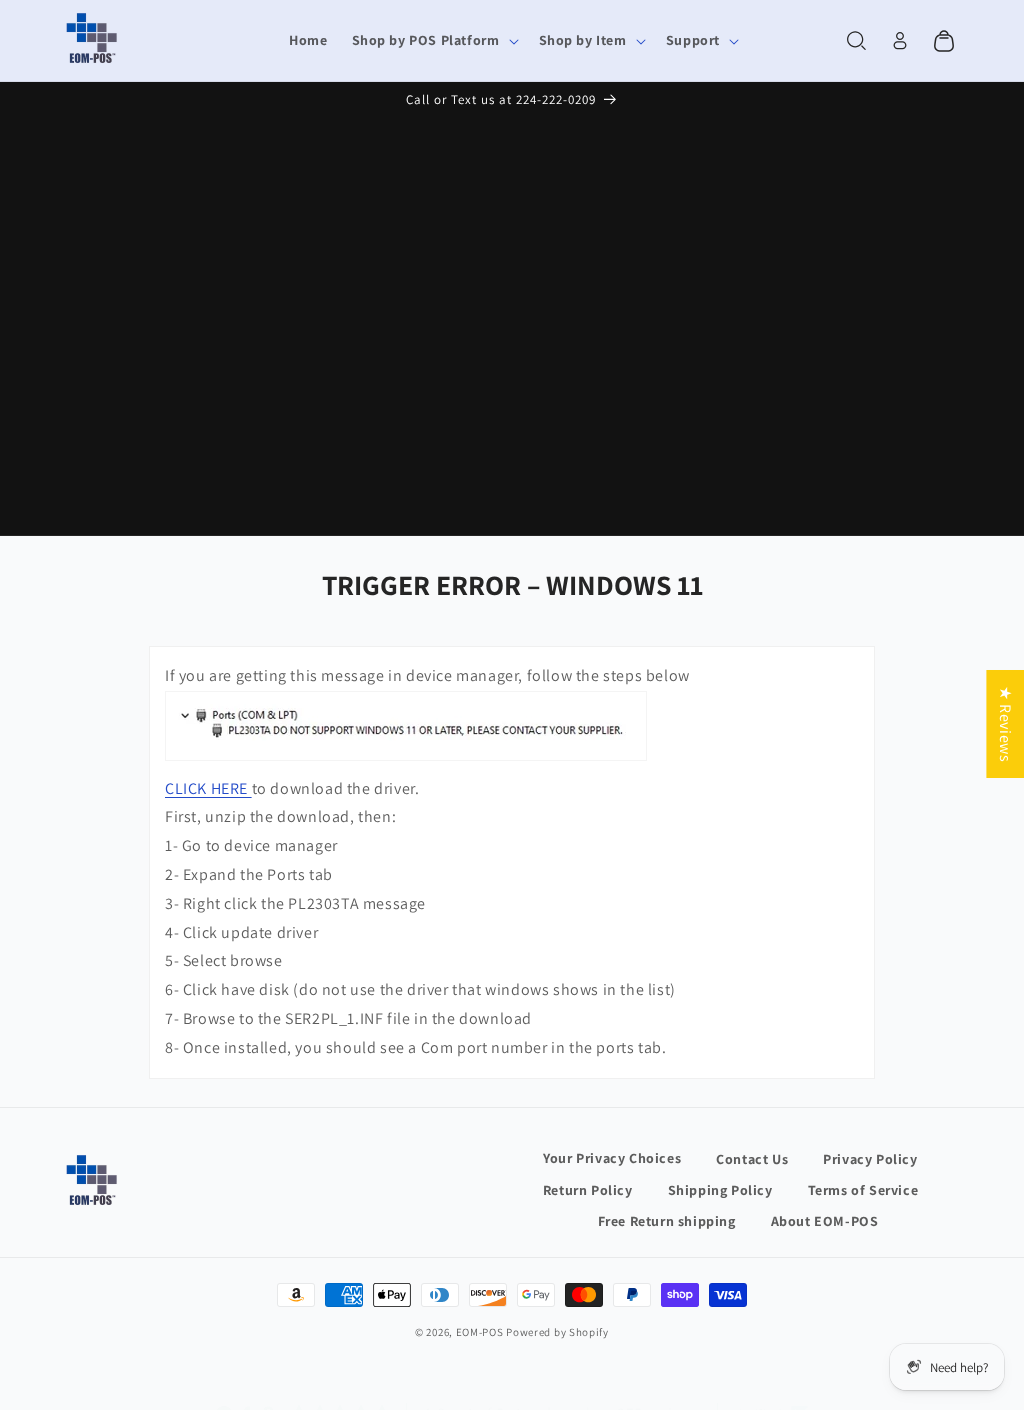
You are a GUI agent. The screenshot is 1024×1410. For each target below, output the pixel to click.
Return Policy (588, 1190)
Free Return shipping (667, 1221)
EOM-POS (480, 1332)
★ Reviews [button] (1005, 724)
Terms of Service (863, 1190)
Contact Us (752, 1159)
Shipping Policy (720, 1190)
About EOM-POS (825, 1221)
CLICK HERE (206, 788)
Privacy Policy (870, 1159)
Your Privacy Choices (612, 1158)
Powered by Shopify (557, 1332)
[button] (433, 40)
